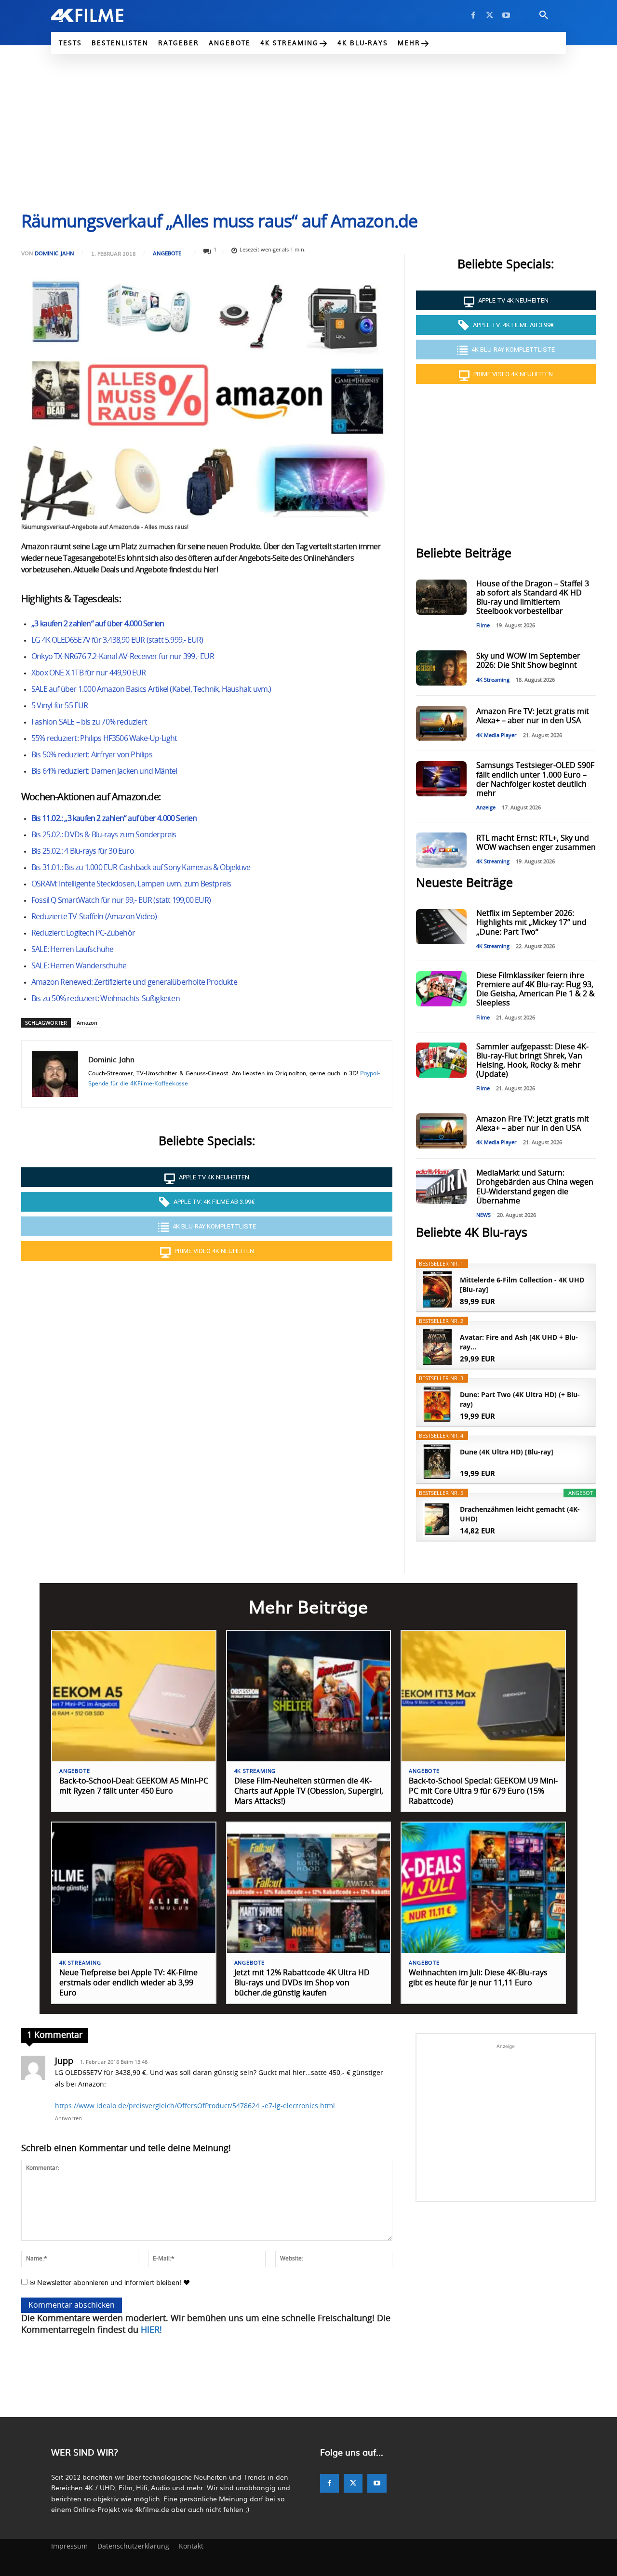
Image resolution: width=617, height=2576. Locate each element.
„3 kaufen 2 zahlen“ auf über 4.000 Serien (98, 624)
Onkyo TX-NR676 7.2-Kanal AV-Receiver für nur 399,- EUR (123, 657)
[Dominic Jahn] (55, 1074)
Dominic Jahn (54, 253)
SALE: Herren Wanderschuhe (79, 966)
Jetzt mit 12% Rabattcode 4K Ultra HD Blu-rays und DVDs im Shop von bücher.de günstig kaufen (302, 1983)
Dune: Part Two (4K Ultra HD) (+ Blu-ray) (520, 1399)
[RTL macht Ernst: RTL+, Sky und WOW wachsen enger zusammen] (441, 850)
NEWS (483, 1215)
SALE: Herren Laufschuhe (73, 950)
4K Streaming (493, 680)
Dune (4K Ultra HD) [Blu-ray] (507, 1452)
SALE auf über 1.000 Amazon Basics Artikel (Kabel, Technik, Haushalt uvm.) (151, 689)
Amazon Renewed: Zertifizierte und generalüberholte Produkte (134, 982)
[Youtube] (506, 15)
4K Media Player (496, 735)
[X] (490, 15)
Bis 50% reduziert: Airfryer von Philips (92, 755)
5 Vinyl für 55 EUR (60, 706)
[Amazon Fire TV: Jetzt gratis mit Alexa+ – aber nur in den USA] (441, 723)
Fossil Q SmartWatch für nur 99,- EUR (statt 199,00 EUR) (121, 900)
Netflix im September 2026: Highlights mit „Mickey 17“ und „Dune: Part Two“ (531, 923)
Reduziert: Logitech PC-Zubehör (83, 933)
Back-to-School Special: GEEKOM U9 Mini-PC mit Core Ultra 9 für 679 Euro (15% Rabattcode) (483, 1791)
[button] (544, 15)
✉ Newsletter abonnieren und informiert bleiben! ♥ (109, 2282)
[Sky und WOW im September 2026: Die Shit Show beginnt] (441, 668)
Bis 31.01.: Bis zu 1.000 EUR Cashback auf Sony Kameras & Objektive (141, 868)
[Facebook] (473, 15)
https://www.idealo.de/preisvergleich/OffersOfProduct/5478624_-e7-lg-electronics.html (195, 2106)
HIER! (151, 2330)
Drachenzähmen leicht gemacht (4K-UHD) (520, 1514)
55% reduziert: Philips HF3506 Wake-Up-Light (104, 739)
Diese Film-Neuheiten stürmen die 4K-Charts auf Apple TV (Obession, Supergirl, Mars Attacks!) (309, 1791)
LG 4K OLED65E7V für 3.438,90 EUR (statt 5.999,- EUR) (117, 640)
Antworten (68, 2119)
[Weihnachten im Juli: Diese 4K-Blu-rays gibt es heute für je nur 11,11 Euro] (483, 1888)
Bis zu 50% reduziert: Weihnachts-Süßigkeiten (106, 999)
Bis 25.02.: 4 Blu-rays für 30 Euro (83, 851)
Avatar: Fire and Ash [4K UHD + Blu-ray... (519, 1342)
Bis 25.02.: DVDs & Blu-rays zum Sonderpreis (104, 835)
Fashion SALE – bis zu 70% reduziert (89, 722)
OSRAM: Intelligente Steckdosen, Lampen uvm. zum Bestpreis (131, 884)
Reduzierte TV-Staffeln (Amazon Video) (94, 917)
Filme (483, 626)
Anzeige (486, 808)
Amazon (87, 1023)
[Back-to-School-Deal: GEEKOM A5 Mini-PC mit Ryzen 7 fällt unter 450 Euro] (134, 1696)
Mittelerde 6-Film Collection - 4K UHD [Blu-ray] (522, 1285)
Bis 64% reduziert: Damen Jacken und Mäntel (104, 771)
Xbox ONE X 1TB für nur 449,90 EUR (89, 673)
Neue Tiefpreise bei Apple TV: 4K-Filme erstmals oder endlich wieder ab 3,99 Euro (128, 1983)
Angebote (167, 253)
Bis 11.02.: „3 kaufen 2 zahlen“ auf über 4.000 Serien (114, 819)
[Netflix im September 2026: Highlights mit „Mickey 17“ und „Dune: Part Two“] (441, 927)
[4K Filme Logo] (102, 15)
